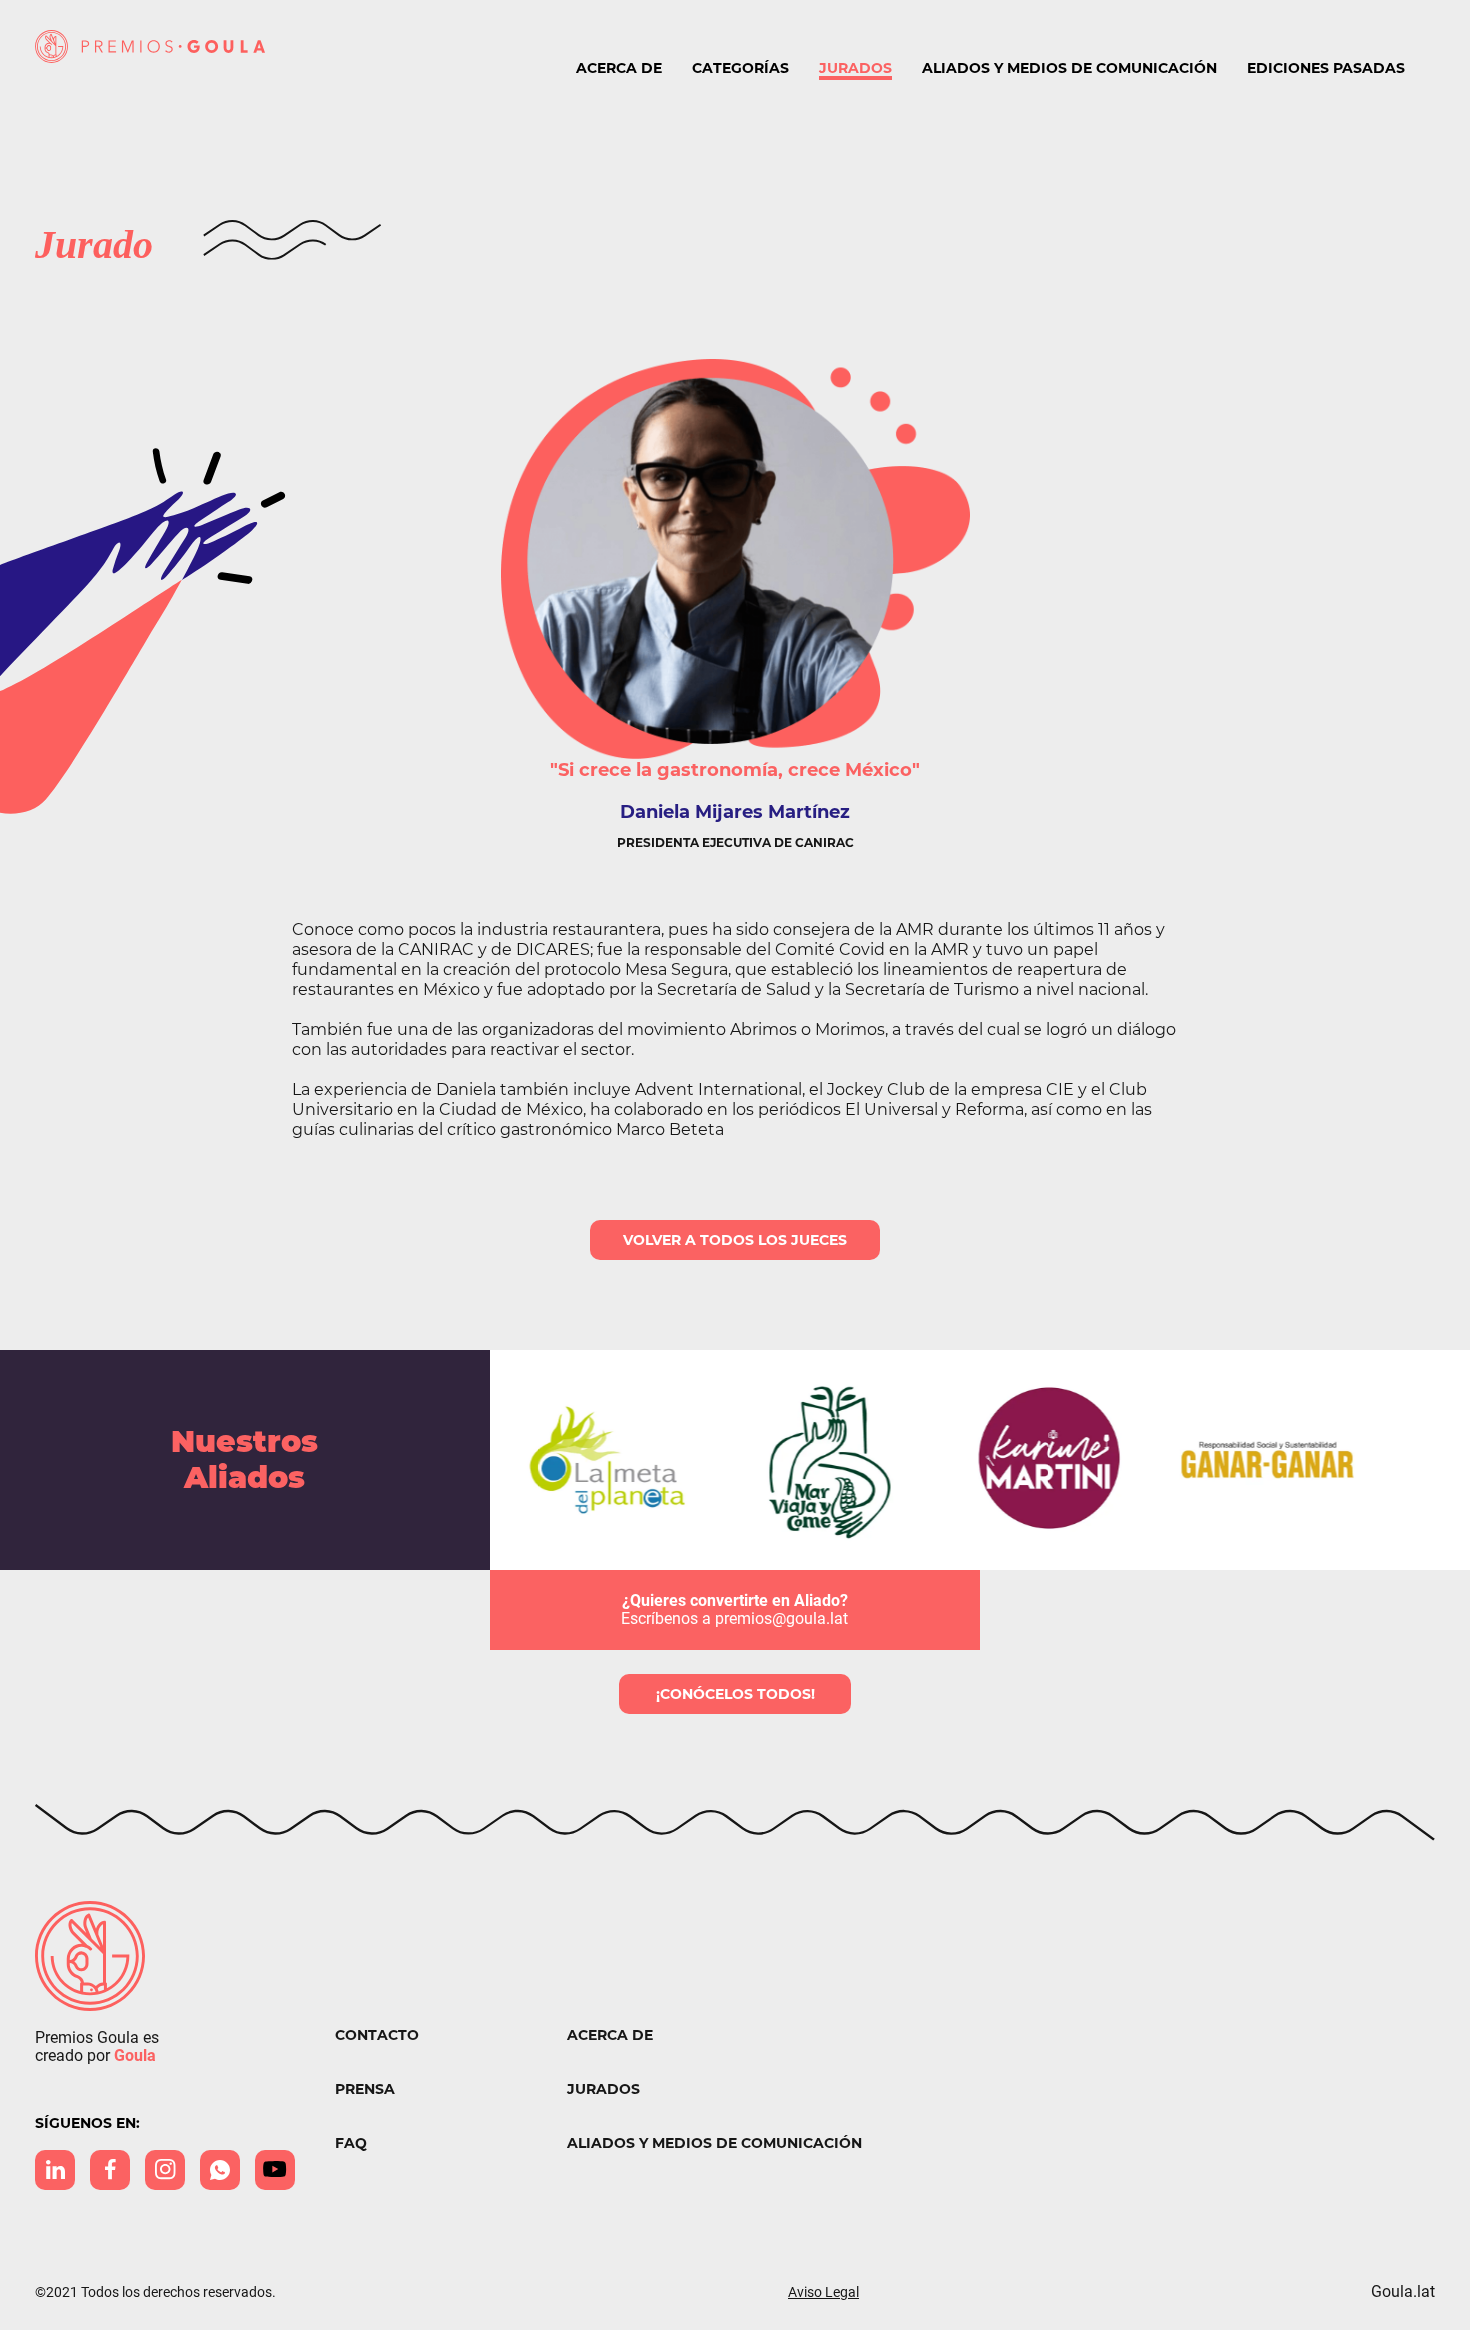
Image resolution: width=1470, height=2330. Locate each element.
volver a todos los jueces (735, 1240)
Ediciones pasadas (1326, 68)
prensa (365, 2089)
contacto (377, 2035)
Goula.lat (1403, 2292)
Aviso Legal (823, 2292)
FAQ (351, 2143)
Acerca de (619, 68)
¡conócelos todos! (735, 1694)
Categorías (740, 68)
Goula (135, 2055)
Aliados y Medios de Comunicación (1069, 68)
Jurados (855, 68)
